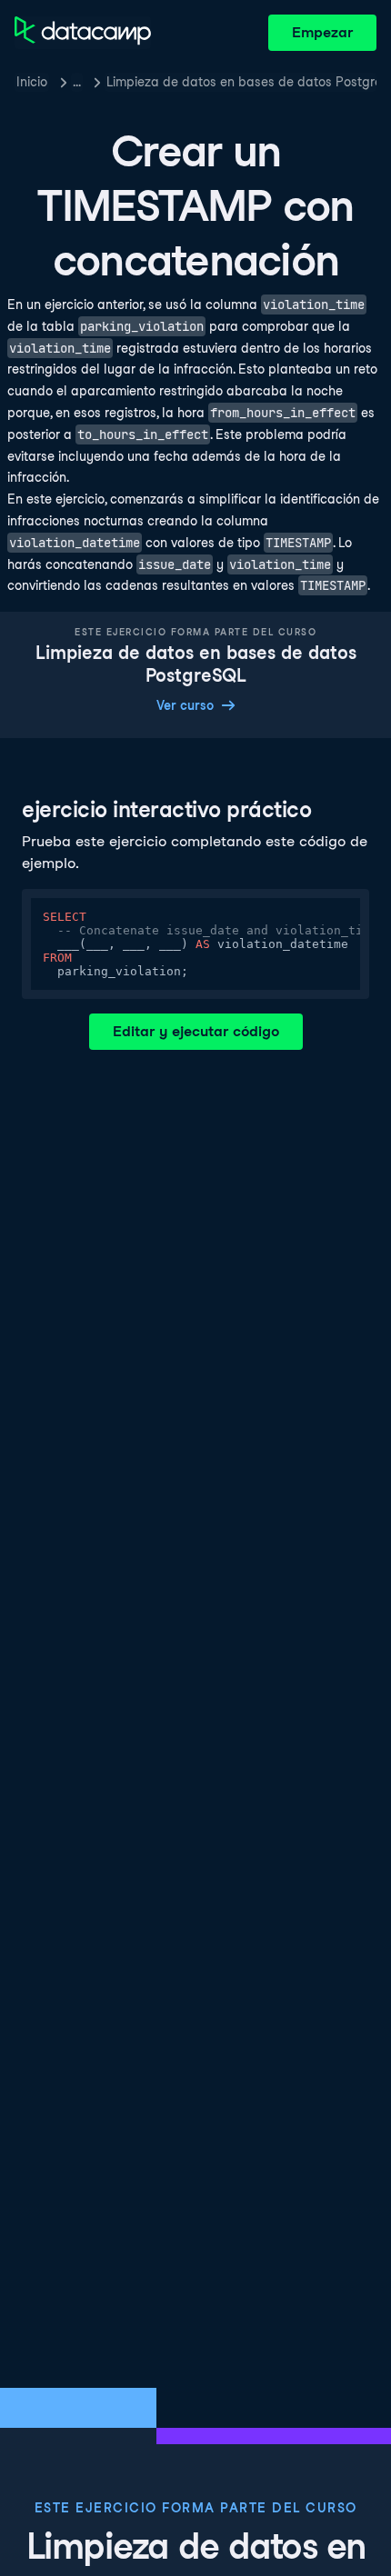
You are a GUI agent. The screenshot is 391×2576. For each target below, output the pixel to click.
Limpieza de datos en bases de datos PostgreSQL (241, 82)
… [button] (77, 82)
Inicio (32, 82)
